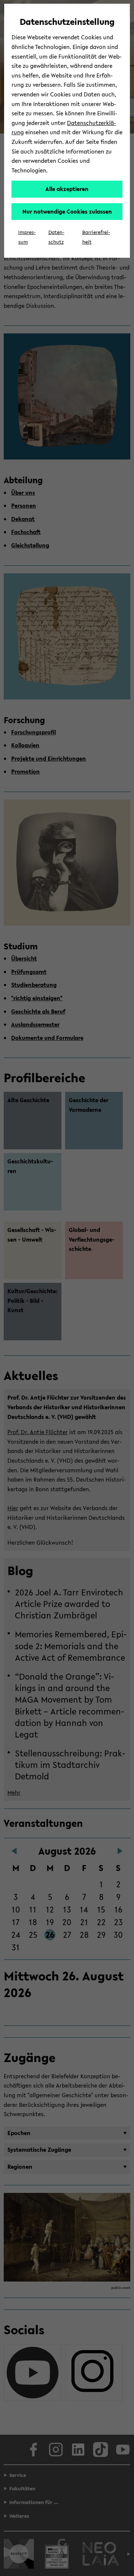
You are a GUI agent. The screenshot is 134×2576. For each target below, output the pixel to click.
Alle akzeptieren (67, 189)
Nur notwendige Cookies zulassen (67, 211)
